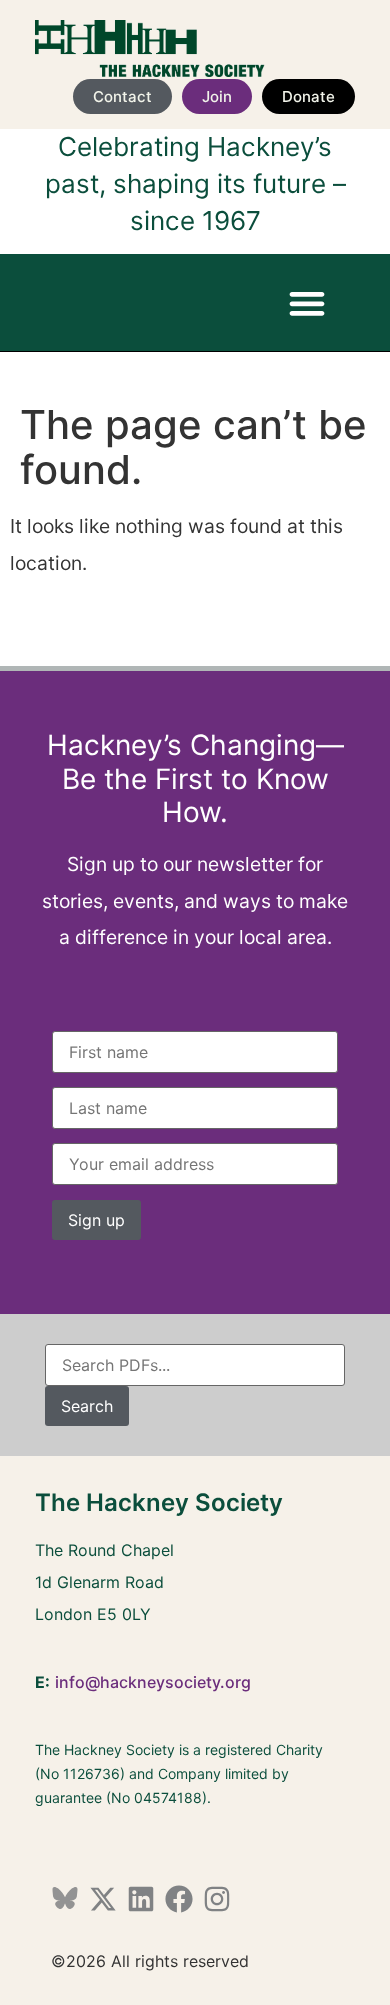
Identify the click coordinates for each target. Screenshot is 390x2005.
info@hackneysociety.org (153, 1682)
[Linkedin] (141, 1899)
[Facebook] (179, 1899)
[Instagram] (217, 1899)
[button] (306, 302)
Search (87, 1406)
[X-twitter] (103, 1899)
